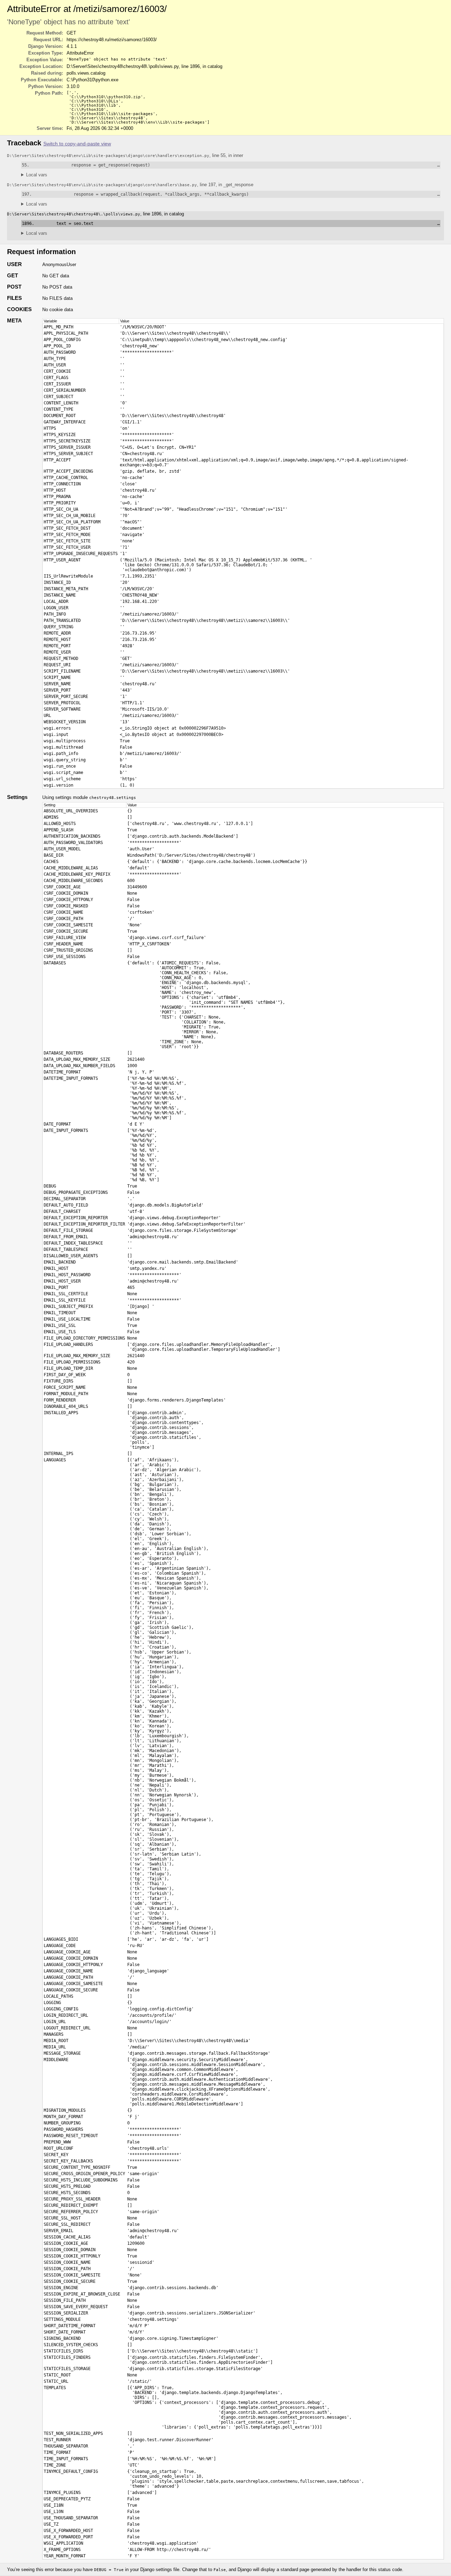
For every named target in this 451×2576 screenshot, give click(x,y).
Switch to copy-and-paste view (77, 144)
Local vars (37, 175)
